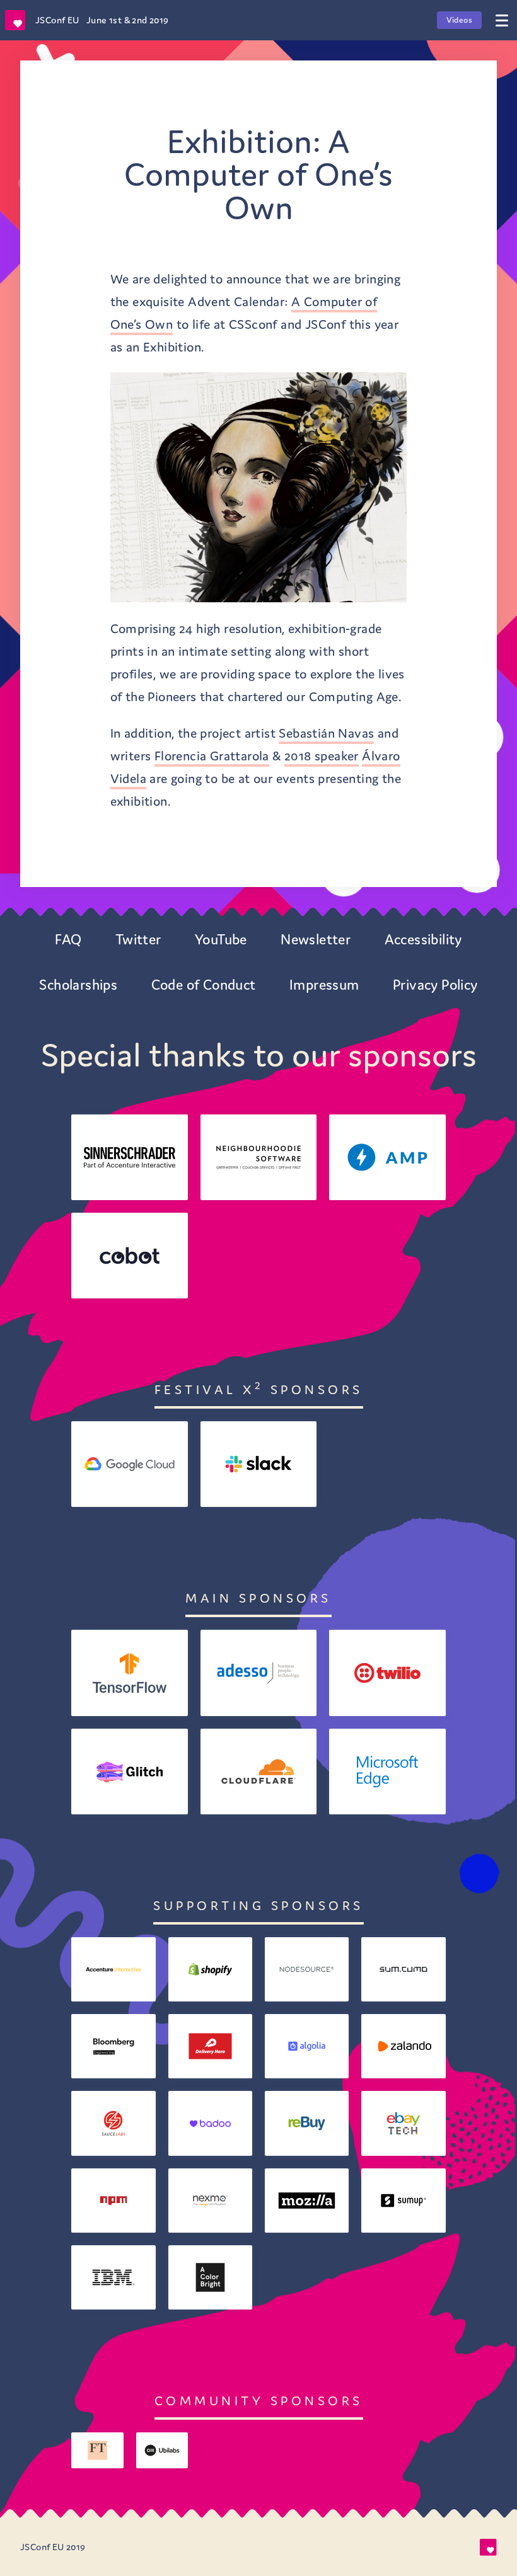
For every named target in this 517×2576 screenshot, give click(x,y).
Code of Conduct (204, 985)
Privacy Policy (435, 985)
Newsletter (316, 939)
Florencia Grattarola (212, 756)
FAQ (68, 939)
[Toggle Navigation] (502, 20)
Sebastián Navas (326, 733)
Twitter (138, 939)
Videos (459, 20)
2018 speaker (322, 756)
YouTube (221, 939)
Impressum (324, 985)
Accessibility (423, 939)
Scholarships (78, 985)
